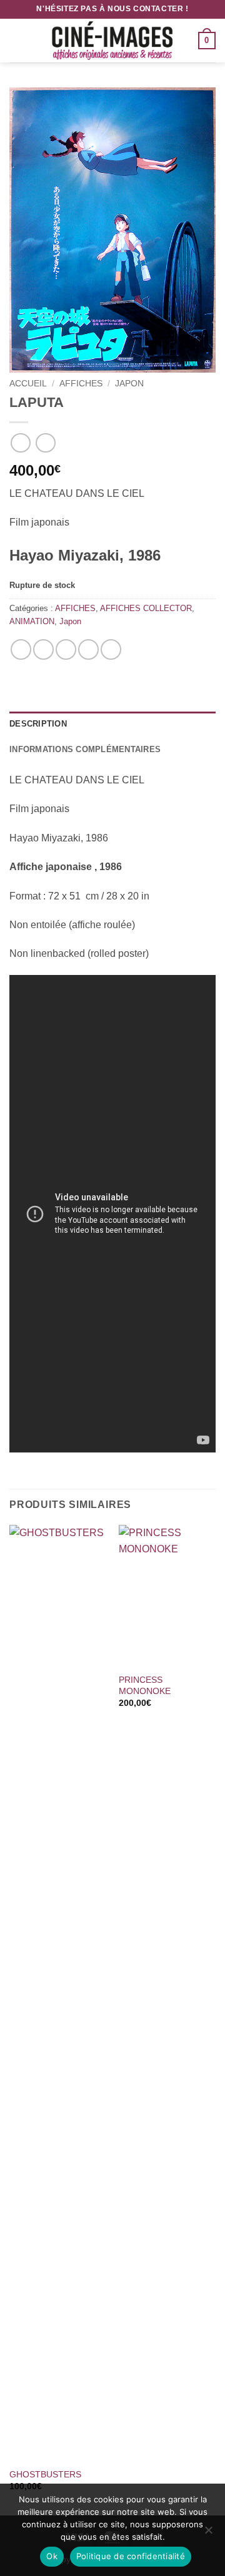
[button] (17, 40)
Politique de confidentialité (131, 2556)
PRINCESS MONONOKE (145, 1686)
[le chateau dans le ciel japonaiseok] (112, 230)
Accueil (28, 384)
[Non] (208, 2534)
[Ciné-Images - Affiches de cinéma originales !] (112, 41)
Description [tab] (38, 724)
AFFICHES (81, 384)
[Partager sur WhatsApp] (21, 649)
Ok (52, 2556)
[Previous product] (45, 443)
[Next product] (20, 443)
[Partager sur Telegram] (111, 649)
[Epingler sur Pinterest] (88, 649)
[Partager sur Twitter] (66, 649)
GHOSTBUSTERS (45, 2475)
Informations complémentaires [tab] (85, 749)
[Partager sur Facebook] (43, 649)
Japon (129, 384)
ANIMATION (32, 621)
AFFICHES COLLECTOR (146, 608)
